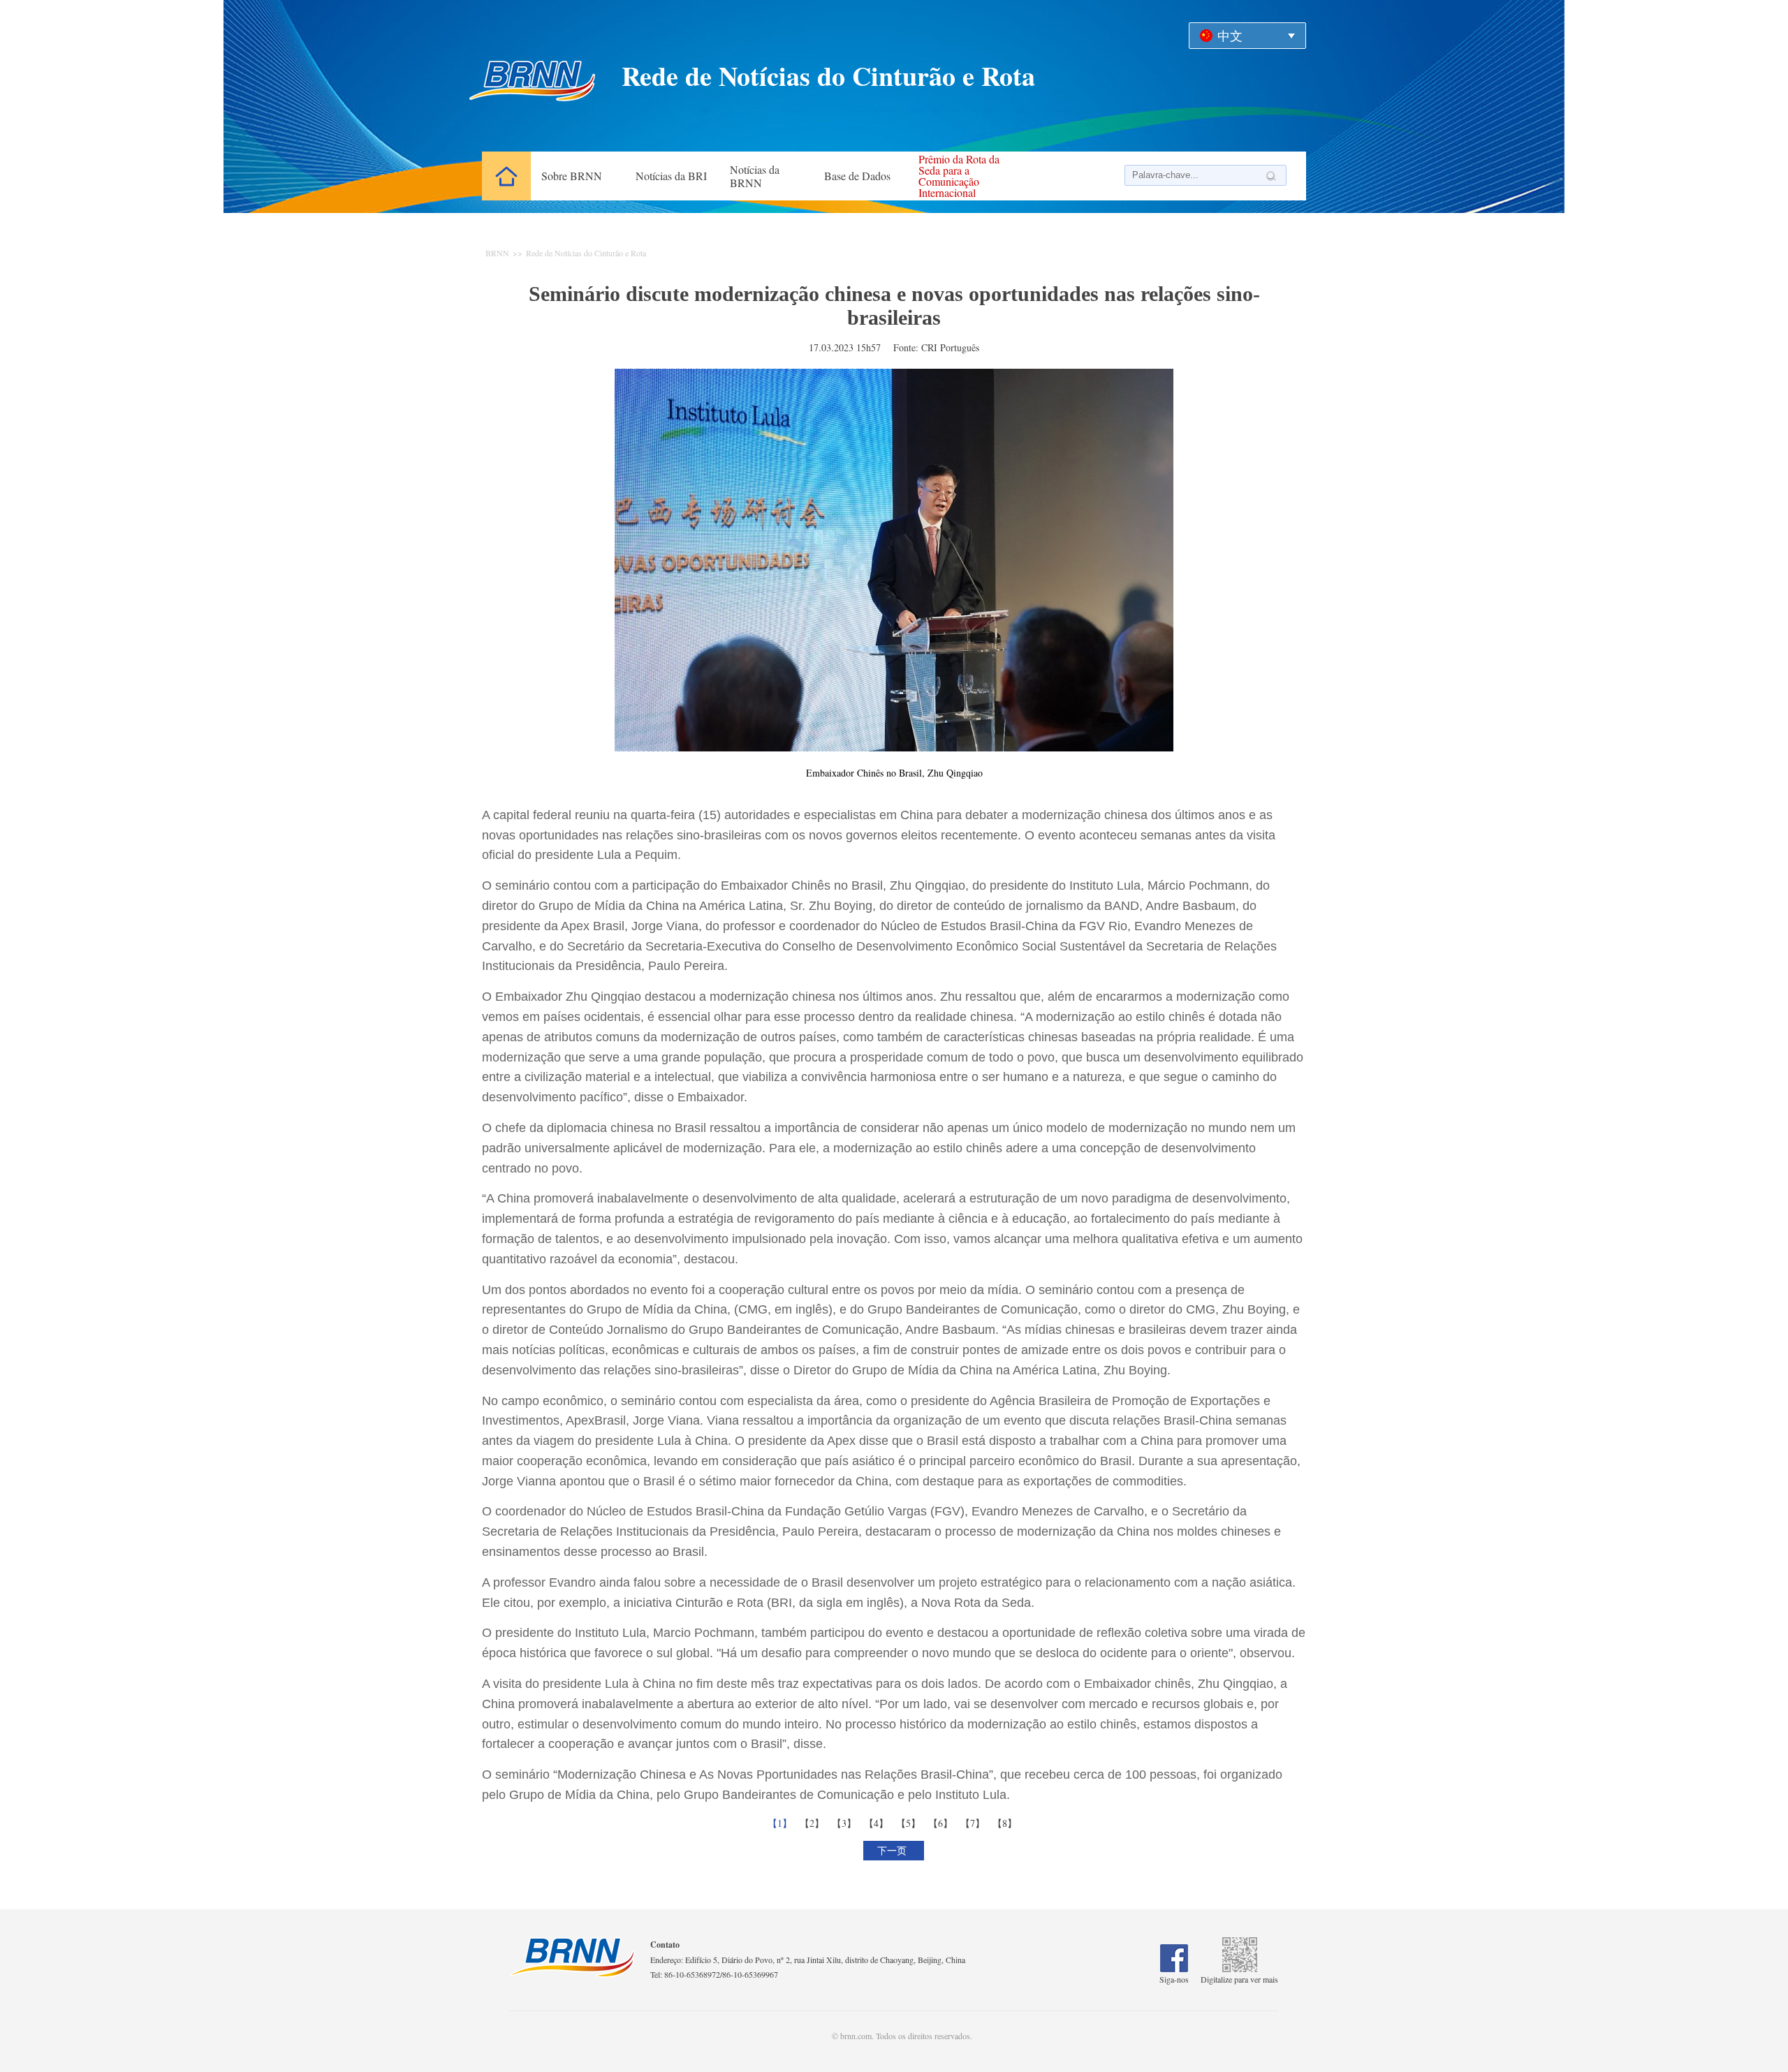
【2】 (814, 1823)
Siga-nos (1174, 1979)
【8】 (1006, 1823)
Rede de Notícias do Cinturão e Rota (586, 253)
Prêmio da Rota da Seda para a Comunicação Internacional (959, 176)
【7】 (974, 1823)
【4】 (878, 1823)
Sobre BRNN (572, 176)
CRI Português (950, 347)
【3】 (846, 1823)
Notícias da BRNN (755, 176)
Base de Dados (857, 176)
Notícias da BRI (671, 176)
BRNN (497, 253)
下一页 (894, 1850)
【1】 (782, 1823)
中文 (1230, 36)
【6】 (942, 1823)
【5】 (910, 1823)
